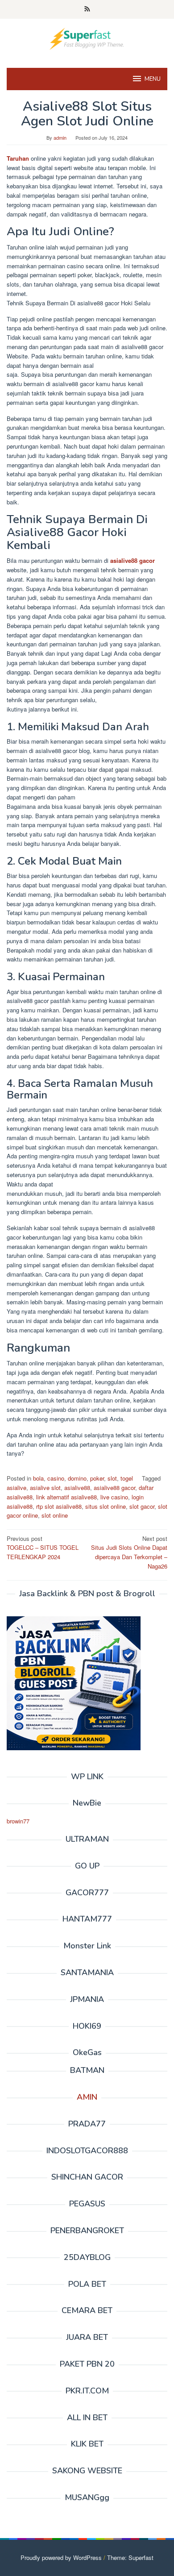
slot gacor (142, 1506)
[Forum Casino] (87, 38)
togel (127, 1478)
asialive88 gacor (133, 560)
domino (77, 1478)
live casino (114, 1497)
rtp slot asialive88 (59, 1506)
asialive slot (45, 1488)
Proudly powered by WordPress (61, 2557)
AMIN (87, 2097)
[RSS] (87, 9)
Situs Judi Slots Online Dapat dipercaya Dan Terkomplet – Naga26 (129, 1552)
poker (97, 1478)
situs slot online (106, 1506)
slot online (55, 1515)
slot (112, 1478)
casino (56, 1478)
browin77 (18, 1821)
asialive (17, 1488)
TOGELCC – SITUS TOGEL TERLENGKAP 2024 (43, 1548)
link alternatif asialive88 (66, 1497)
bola (38, 1478)
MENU (153, 79)
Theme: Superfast (130, 2557)
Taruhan (18, 158)
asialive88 (77, 1488)
